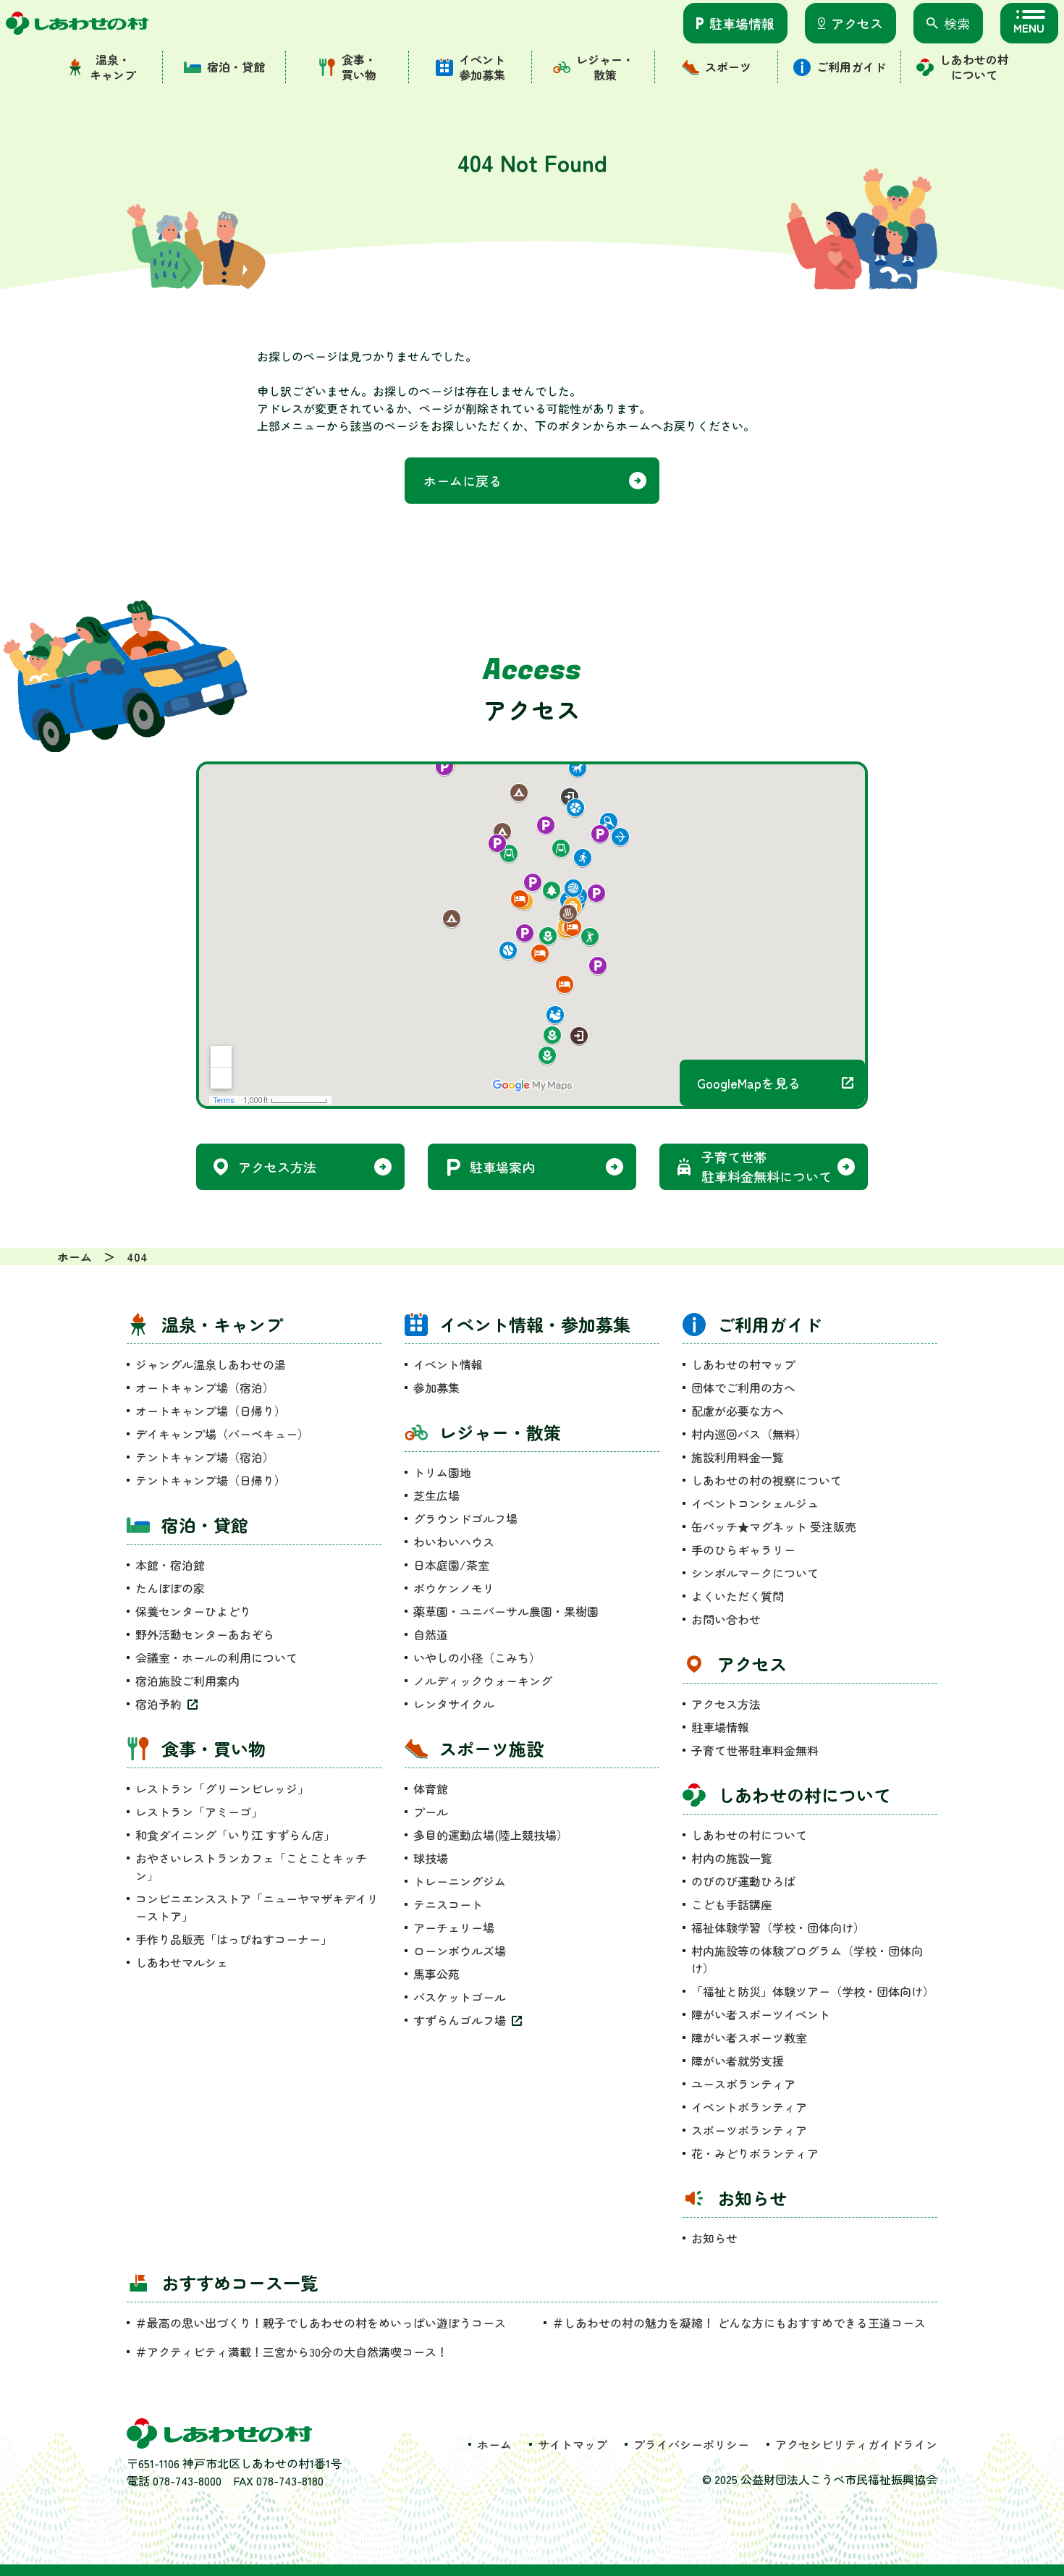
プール (431, 1812)
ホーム (494, 2444)
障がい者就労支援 (738, 2061)
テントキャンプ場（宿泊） (205, 1457)
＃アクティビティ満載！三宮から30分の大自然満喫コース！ (292, 2352)
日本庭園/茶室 (451, 1565)
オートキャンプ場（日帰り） (211, 1411)
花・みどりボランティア (755, 2153)
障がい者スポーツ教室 (749, 2037)
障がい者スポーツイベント (761, 2014)
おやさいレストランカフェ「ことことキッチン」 (251, 1867)
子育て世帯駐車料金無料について (767, 1166)
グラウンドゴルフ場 (465, 1519)
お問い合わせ (726, 1619)
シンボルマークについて (755, 1573)
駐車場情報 (742, 23)
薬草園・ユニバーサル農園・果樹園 (506, 1611)
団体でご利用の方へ (743, 1388)
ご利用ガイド (851, 67)
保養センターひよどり (193, 1611)
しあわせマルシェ (182, 1962)
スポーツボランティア (749, 2130)
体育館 (431, 1789)
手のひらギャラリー (743, 1550)
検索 (957, 23)
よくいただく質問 (738, 1596)
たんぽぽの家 (170, 1588)
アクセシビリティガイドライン (856, 2444)
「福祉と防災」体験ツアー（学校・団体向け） (813, 1991)
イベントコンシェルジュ (755, 1503)
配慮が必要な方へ (738, 1411)
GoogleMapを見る (749, 1083)
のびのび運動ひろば (743, 1881)
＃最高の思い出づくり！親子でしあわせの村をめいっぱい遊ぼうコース (321, 2323)
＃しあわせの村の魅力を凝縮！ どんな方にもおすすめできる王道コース (745, 2323)
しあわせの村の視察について (767, 1480)
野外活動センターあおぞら (205, 1634)
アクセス (857, 23)
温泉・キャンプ (113, 67)
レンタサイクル (454, 1704)
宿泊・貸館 (236, 67)
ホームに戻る (463, 481)
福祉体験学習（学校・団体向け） (778, 1927)
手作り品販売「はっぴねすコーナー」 (234, 1939)
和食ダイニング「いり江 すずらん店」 (235, 1835)
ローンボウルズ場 (460, 1951)
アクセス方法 (277, 1167)
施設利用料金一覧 (738, 1457)
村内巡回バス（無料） (749, 1434)
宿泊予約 (159, 1704)
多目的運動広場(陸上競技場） (491, 1835)
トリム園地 (442, 1472)
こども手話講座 (732, 1904)
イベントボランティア (749, 2107)
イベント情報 (448, 1364)
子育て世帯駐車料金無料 (755, 1750)
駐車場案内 (502, 1167)
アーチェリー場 (454, 1927)
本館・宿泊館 (170, 1565)
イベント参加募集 (482, 67)
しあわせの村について (974, 67)
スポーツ (728, 67)
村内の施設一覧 (732, 1858)
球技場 (431, 1858)
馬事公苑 (436, 1974)
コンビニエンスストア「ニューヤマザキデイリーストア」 (257, 1907)
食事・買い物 (359, 67)
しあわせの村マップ (743, 1364)
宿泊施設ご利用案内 (187, 1681)
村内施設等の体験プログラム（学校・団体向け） (807, 1959)
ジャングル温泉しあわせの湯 (211, 1364)
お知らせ (714, 2238)
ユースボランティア (743, 2084)
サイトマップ (573, 2444)
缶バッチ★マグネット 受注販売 (774, 1526)
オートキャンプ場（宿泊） (205, 1388)
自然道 (431, 1634)
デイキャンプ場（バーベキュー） (222, 1434)
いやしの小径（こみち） (477, 1657)
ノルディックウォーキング (483, 1681)
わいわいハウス (454, 1542)
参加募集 (436, 1388)
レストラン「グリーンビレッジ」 (222, 1789)
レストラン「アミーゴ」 (199, 1812)
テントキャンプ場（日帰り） (211, 1480)
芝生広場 (436, 1495)
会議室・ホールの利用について (216, 1657)
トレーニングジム (460, 1881)
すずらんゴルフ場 (460, 2020)
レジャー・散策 (605, 67)
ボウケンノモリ (454, 1588)
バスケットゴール (460, 1997)
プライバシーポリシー (691, 2444)
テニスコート (448, 1904)
